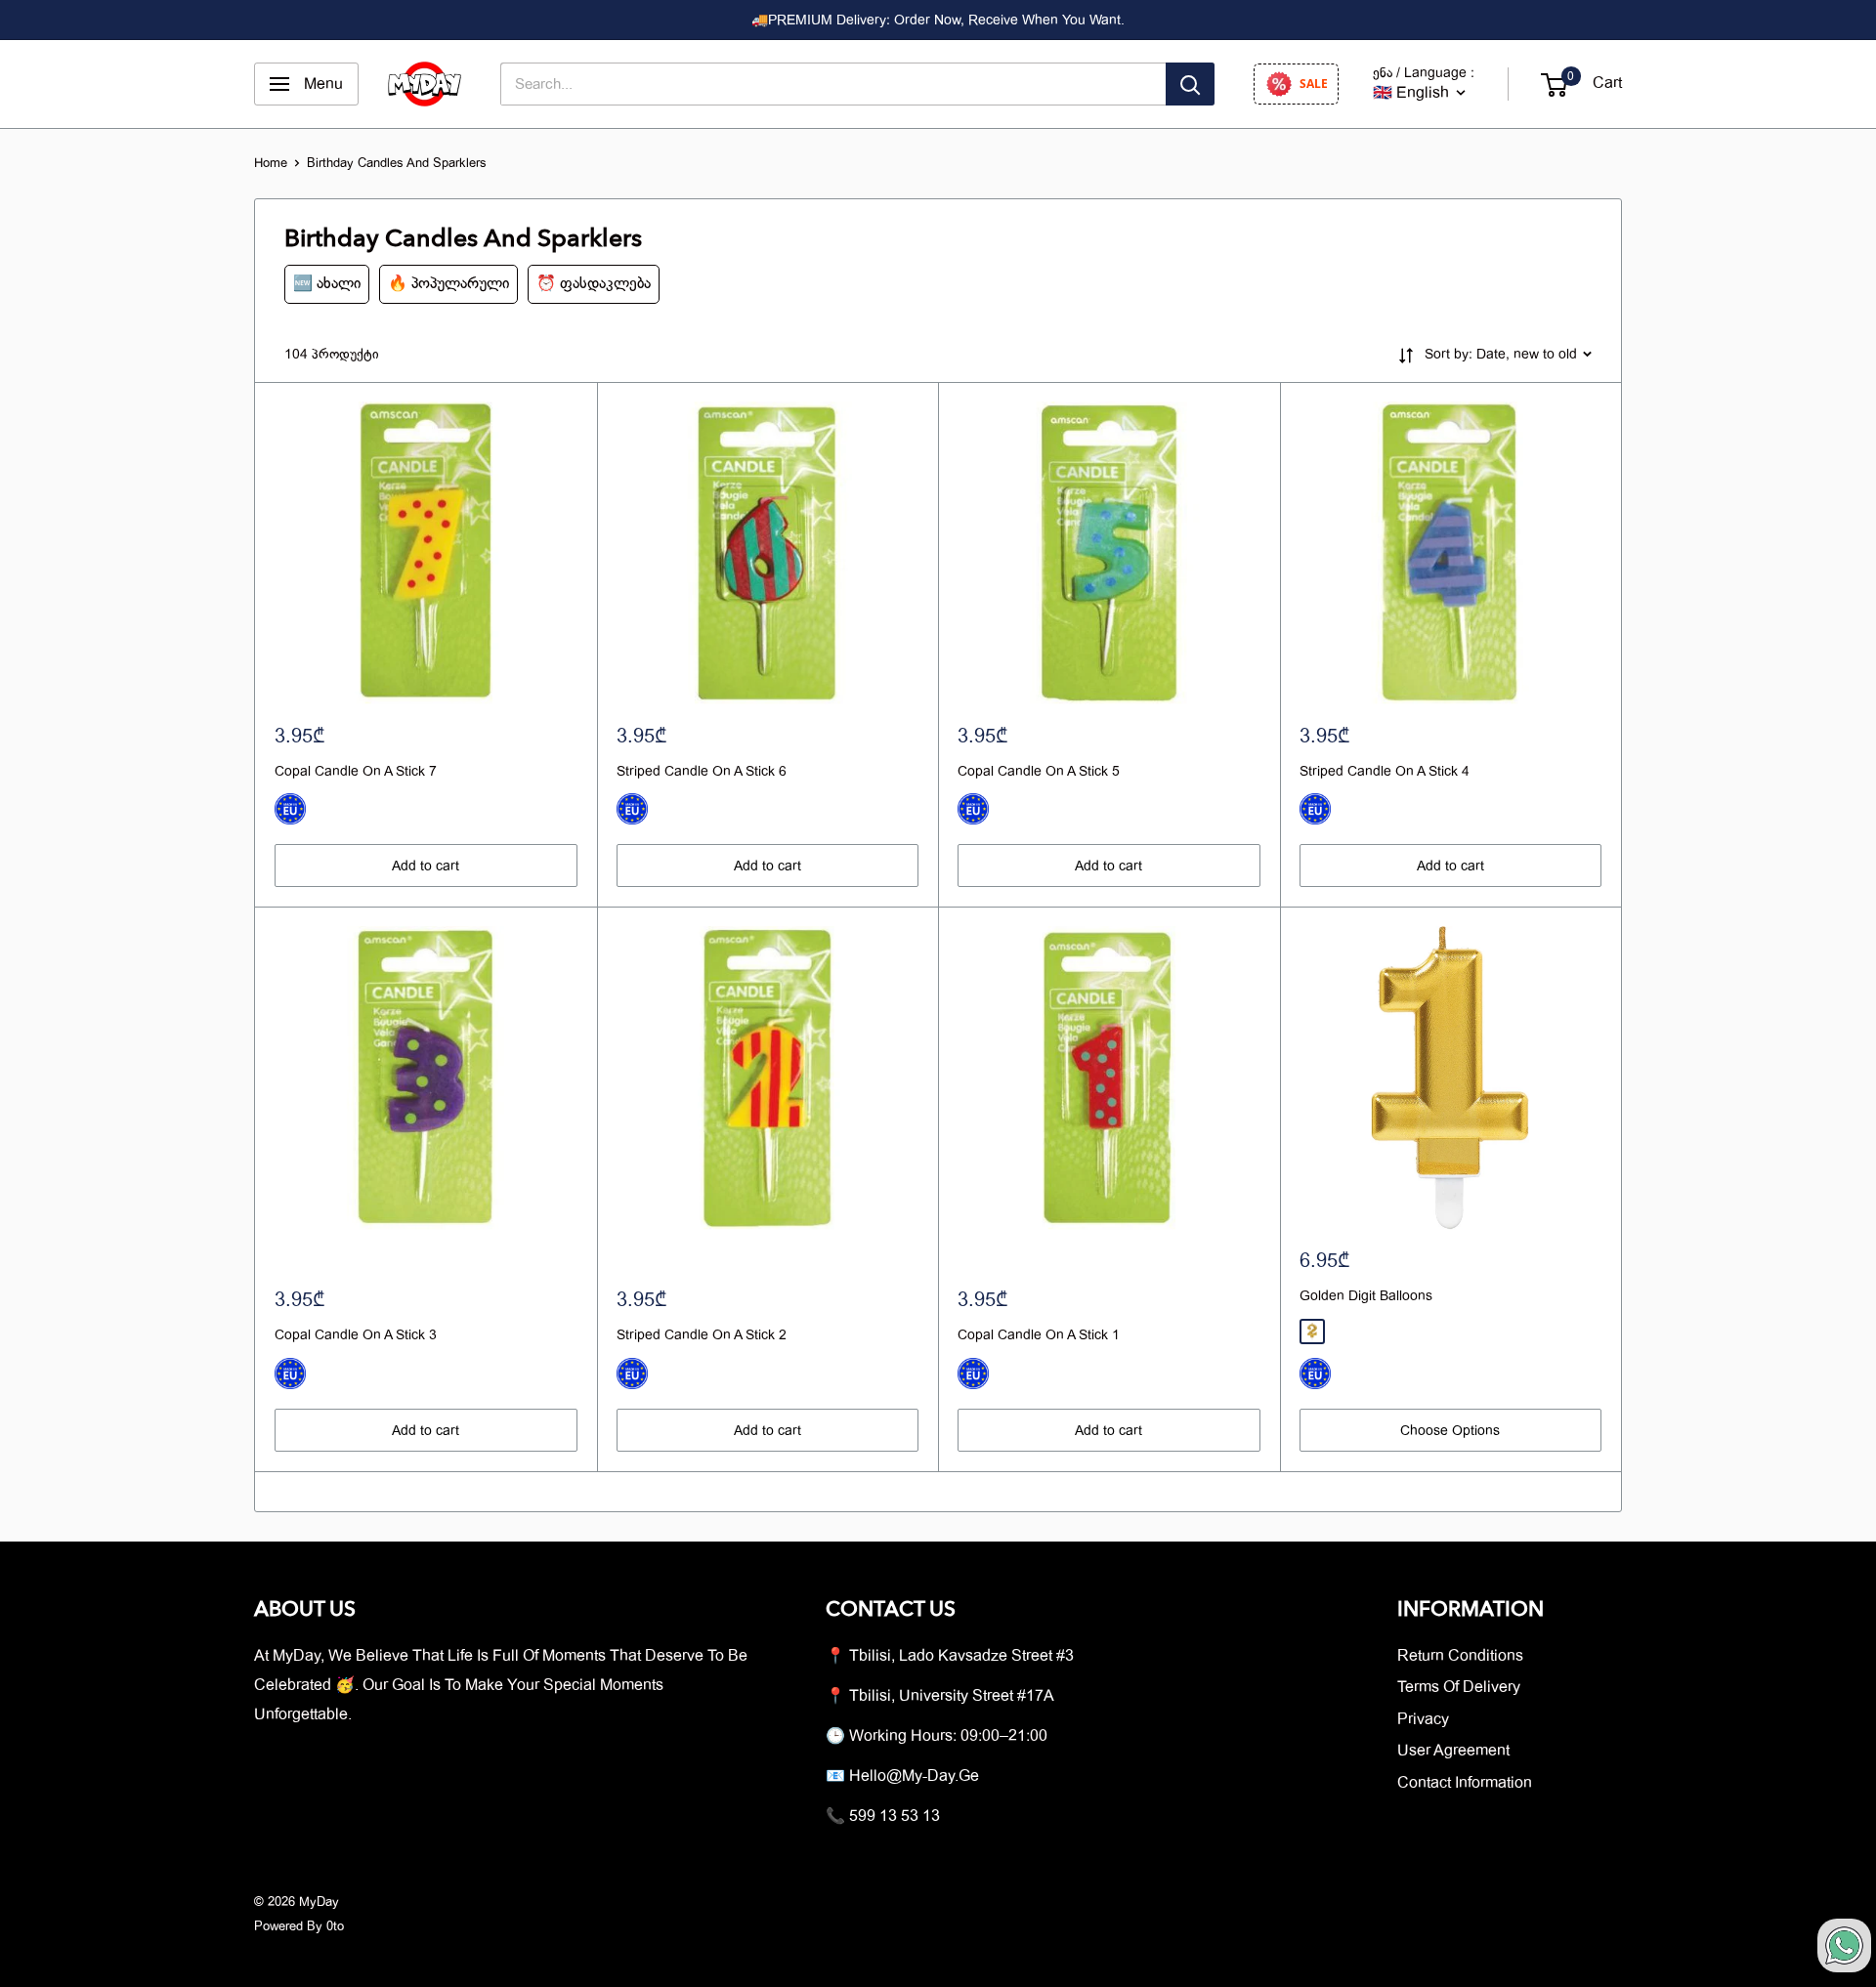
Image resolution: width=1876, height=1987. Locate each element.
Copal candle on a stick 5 (1039, 771)
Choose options (1450, 1430)
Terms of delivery (1459, 1687)
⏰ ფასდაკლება (594, 283)
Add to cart (426, 866)
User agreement (1453, 1751)
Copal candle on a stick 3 (356, 1334)
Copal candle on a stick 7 (356, 771)
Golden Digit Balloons (1366, 1295)
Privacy (1423, 1719)
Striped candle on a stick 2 (702, 1334)
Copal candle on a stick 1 (1039, 1334)
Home (271, 163)
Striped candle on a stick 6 (702, 771)
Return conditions (1460, 1656)
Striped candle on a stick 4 (1385, 771)
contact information (1465, 1783)
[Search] (1190, 84)
